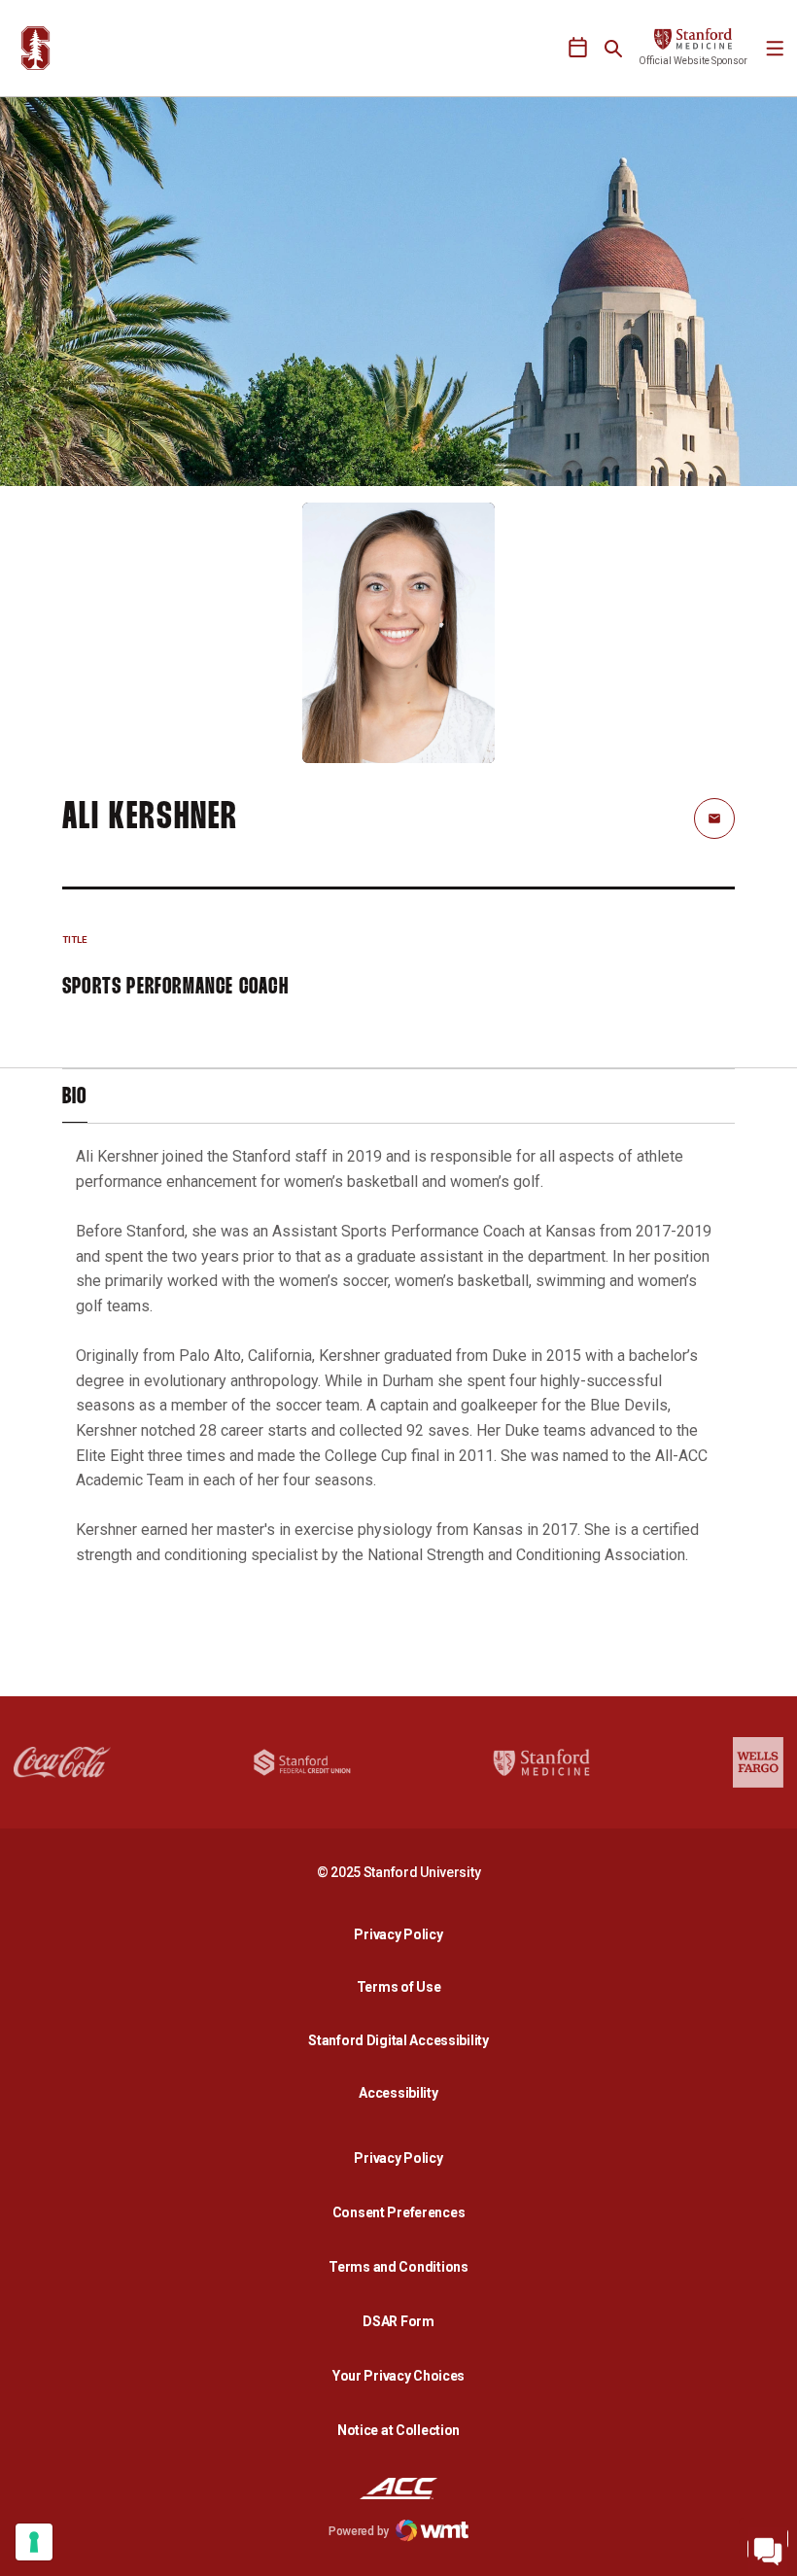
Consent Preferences (399, 2212)
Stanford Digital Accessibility (403, 2040)
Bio (75, 1097)
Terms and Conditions (398, 2267)
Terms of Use (399, 1987)
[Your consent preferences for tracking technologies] (34, 2542)
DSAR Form (398, 2321)
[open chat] (768, 2547)
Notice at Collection (398, 2430)
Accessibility (403, 2092)
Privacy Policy (403, 1934)
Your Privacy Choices (398, 2376)
